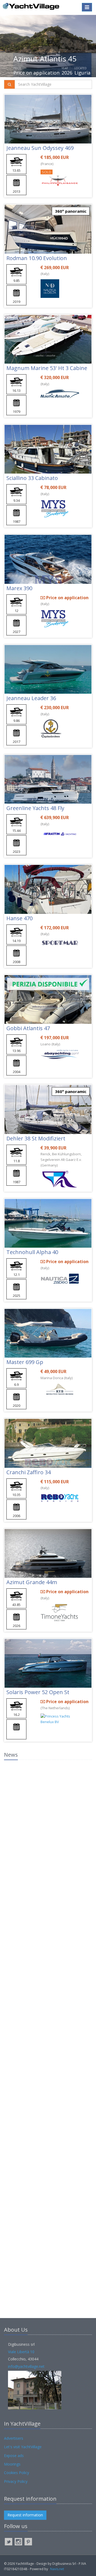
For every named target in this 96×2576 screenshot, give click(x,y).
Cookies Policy (17, 2473)
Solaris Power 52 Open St (38, 1692)
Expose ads (14, 2456)
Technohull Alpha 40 (32, 1252)
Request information (25, 2515)
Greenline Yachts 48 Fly (35, 808)
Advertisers (14, 2438)
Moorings (12, 2464)
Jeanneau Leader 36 (31, 698)
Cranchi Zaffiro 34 (29, 1472)
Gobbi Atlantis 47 (28, 1028)
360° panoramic (71, 211)
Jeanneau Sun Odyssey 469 (40, 148)
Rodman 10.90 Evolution (37, 258)
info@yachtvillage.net (26, 2366)
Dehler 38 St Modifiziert (36, 1138)
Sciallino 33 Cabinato (32, 478)
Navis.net (57, 2569)
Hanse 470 (19, 918)
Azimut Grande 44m (32, 1582)
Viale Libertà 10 (21, 2352)
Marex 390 (19, 588)
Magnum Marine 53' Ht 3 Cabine (47, 368)
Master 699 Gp (25, 1362)
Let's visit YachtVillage (23, 2447)
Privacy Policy (16, 2481)
